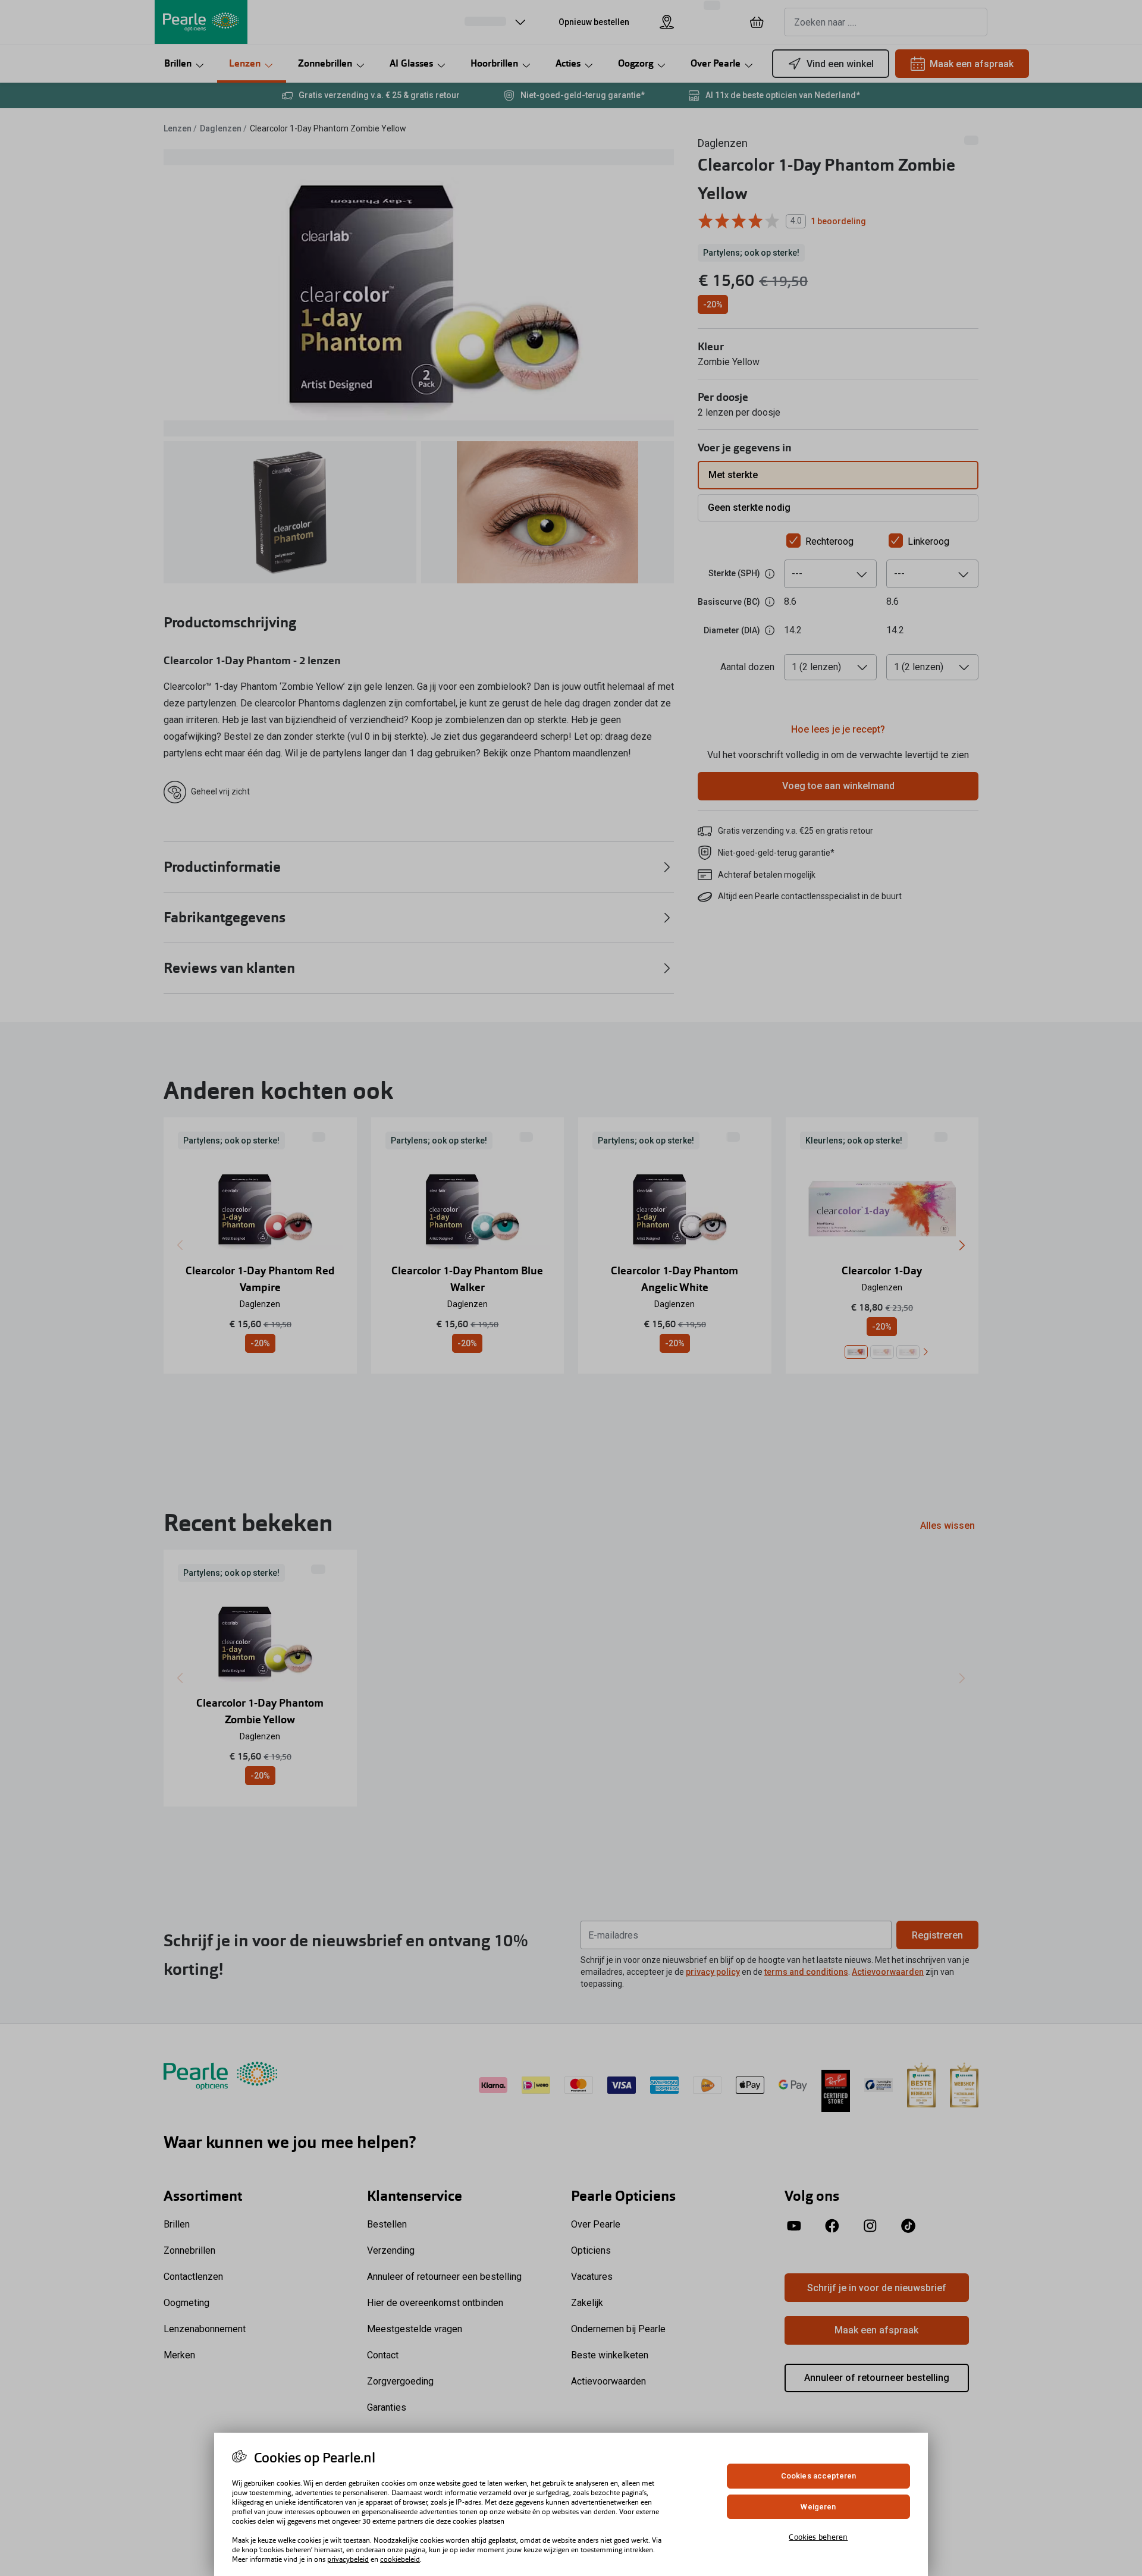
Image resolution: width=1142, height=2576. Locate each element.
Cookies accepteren (818, 2476)
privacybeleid (348, 2559)
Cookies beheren (818, 2537)
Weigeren (818, 2507)
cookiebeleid (400, 2559)
